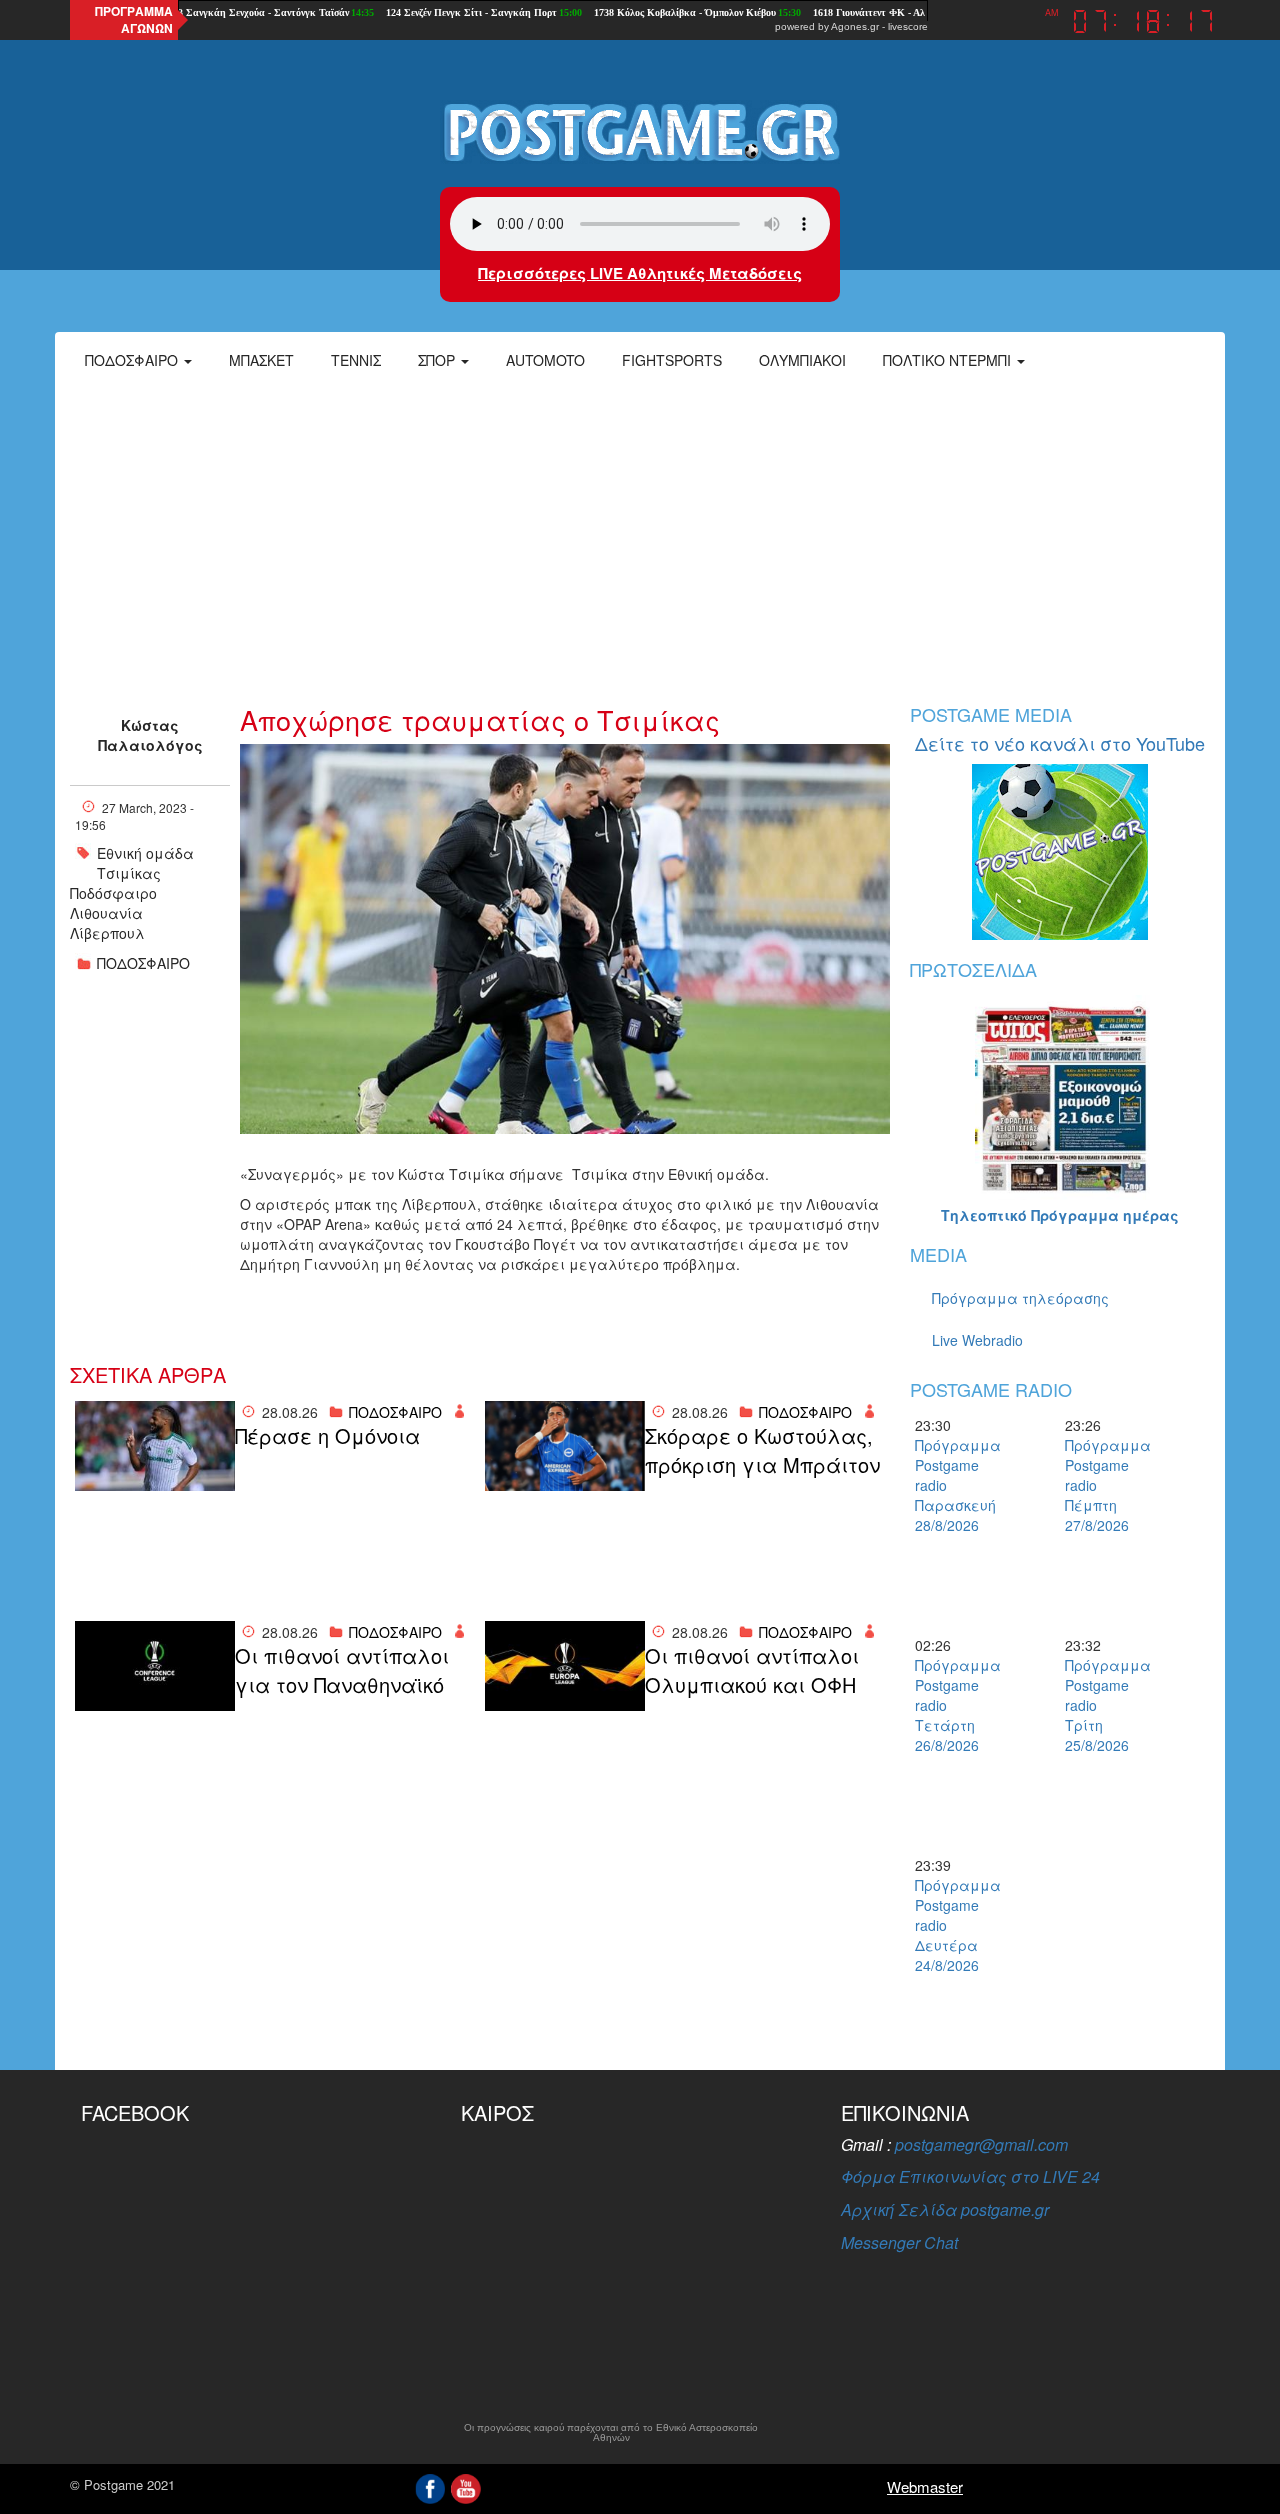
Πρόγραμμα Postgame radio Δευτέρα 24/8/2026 (950, 1925)
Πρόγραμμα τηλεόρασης (1020, 1298)
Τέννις (356, 360)
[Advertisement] (640, 535)
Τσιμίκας (129, 873)
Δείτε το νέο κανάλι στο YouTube (1060, 743)
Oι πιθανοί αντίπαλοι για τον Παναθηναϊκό (342, 1670)
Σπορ (438, 360)
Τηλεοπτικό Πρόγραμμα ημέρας (1060, 1215)
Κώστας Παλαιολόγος (150, 735)
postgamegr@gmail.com (981, 2144)
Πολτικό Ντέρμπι (949, 360)
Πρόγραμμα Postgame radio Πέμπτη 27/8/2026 (1100, 1485)
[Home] (640, 131)
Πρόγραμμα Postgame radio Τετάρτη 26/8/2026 (950, 1705)
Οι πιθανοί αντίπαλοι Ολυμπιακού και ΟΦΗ (752, 1670)
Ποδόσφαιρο (133, 360)
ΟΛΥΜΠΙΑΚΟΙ (802, 360)
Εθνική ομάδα (145, 853)
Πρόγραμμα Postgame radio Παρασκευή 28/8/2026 (950, 1485)
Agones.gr (855, 26)
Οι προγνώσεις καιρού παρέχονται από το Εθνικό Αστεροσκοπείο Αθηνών (611, 2433)
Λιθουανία (106, 913)
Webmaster (925, 2486)
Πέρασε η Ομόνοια (327, 1436)
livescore (908, 26)
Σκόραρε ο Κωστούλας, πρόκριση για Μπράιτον (762, 1450)
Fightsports (672, 360)
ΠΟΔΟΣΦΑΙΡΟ (143, 963)
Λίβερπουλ (107, 933)
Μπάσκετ (261, 360)
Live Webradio (977, 1340)
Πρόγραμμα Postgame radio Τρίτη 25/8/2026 (1100, 1705)
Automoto (545, 360)
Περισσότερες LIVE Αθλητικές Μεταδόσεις (640, 273)
